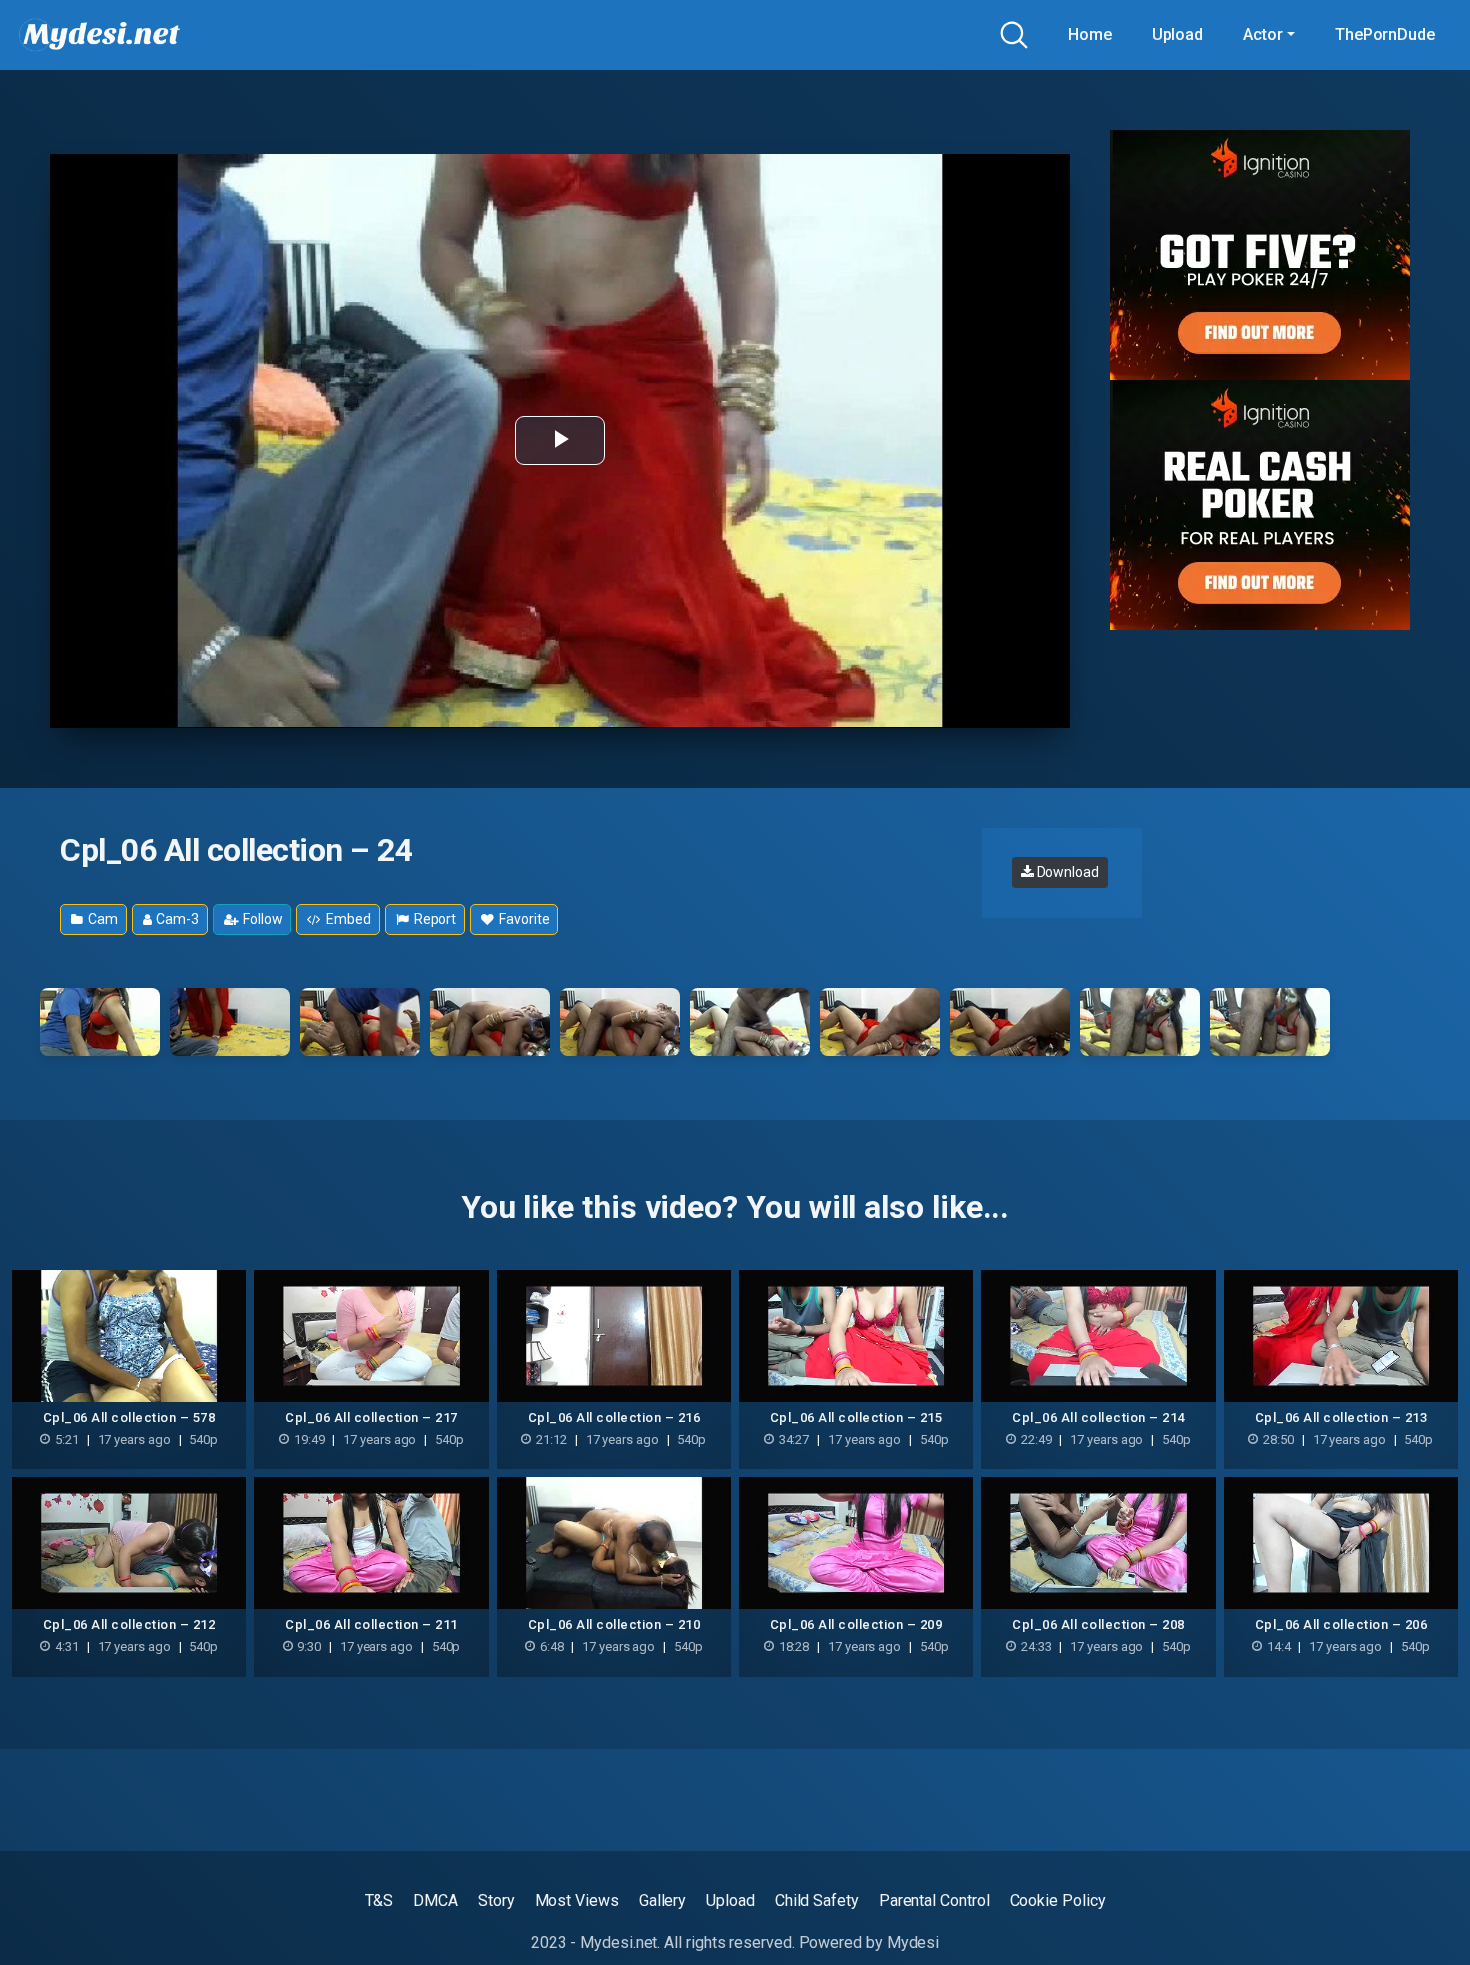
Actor (1263, 34)
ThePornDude (1385, 34)
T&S (379, 1900)
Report (433, 919)
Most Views (577, 1900)
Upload (1178, 34)
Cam (101, 919)
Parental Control (934, 1900)
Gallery (662, 1900)
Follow (261, 919)
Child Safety (817, 1900)
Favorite (522, 919)
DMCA (435, 1900)
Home (1090, 34)
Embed (347, 919)
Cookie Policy (1058, 1900)
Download (1066, 872)
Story (496, 1900)
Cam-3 (177, 919)
